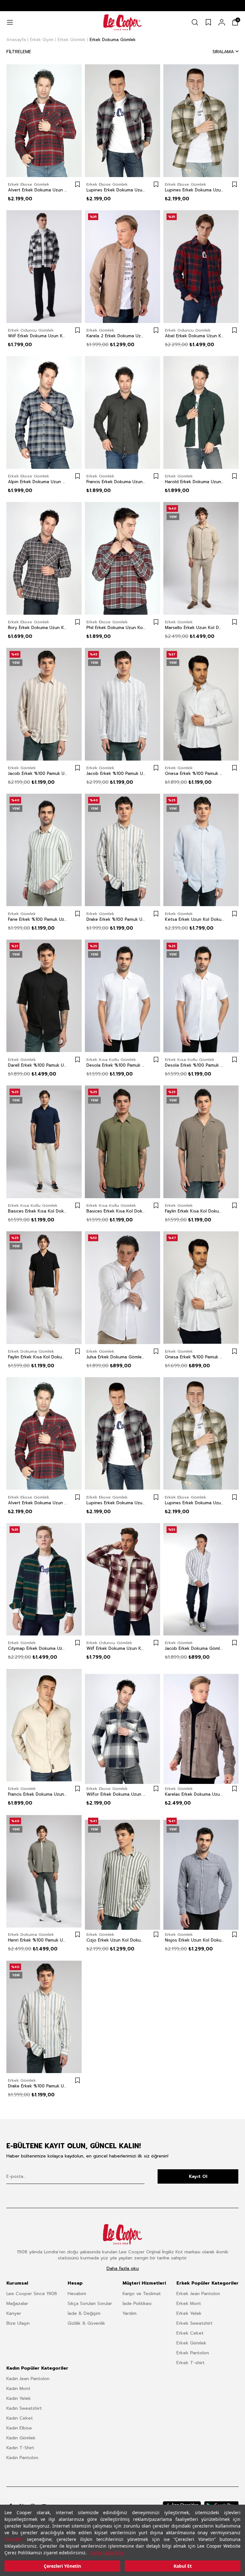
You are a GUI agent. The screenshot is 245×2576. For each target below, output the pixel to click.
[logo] (122, 2234)
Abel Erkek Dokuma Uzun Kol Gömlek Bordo (195, 336)
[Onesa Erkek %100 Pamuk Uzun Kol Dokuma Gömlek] (201, 704)
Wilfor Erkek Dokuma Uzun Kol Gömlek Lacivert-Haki (116, 1794)
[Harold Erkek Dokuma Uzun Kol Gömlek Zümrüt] (201, 412)
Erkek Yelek (189, 2313)
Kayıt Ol (198, 2176)
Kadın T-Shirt (20, 2448)
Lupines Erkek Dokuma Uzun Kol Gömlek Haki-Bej (195, 190)
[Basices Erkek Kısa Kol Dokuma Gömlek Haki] (122, 1142)
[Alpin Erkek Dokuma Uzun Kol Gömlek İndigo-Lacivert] (44, 412)
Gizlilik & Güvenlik (86, 2323)
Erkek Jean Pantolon (198, 2294)
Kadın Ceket (20, 2418)
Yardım (130, 2313)
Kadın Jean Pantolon (28, 2379)
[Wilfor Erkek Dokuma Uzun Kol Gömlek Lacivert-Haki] (122, 1725)
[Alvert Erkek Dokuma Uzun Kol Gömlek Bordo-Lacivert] (44, 121)
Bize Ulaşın (18, 2323)
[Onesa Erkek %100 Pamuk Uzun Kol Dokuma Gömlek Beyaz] (201, 1288)
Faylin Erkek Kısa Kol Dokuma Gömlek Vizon (195, 1211)
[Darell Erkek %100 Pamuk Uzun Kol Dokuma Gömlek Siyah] (44, 996)
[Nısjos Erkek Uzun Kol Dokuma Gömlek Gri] (201, 1871)
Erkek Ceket (190, 2333)
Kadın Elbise (19, 2428)
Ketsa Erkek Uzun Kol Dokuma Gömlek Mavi (195, 919)
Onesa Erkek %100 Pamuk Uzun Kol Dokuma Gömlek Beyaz (195, 1357)
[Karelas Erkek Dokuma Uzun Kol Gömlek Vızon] (201, 1725)
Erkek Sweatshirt (194, 2323)
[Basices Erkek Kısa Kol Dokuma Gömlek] (44, 1142)
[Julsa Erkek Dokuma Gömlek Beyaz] (122, 1288)
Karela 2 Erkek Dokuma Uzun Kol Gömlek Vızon (116, 336)
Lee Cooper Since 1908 (32, 2294)
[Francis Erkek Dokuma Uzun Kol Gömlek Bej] (44, 1725)
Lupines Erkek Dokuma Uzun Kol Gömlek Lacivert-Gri (116, 190)
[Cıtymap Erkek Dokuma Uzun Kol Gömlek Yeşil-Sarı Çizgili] (44, 1579)
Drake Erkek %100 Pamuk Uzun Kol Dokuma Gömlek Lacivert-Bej (116, 919)
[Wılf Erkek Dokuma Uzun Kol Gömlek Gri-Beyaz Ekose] (44, 267)
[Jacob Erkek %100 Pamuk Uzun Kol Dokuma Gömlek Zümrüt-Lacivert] (122, 704)
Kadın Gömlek (21, 2438)
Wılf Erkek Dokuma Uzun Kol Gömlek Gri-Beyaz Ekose (38, 336)
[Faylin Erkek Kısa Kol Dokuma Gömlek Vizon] (201, 1142)
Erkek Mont (189, 2304)
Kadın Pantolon (22, 2458)
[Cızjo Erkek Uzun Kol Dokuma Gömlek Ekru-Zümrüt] (122, 1871)
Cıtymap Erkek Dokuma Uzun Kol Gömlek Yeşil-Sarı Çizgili (38, 1649)
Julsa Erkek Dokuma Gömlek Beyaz (116, 1357)
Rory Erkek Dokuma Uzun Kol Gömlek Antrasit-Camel (38, 628)
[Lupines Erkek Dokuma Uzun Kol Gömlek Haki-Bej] (201, 121)
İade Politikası (137, 2304)
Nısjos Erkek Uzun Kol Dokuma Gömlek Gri (195, 1940)
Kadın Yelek (19, 2398)
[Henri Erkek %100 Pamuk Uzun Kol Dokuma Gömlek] (44, 1871)
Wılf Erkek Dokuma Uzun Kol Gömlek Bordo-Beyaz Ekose (116, 1649)
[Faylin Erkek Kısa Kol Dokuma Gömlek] (44, 1288)
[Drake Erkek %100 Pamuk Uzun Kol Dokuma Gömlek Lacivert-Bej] (122, 850)
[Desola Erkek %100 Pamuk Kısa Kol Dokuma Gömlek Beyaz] (122, 996)
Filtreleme (19, 52)
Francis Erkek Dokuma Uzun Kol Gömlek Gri (116, 482)
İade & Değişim (84, 2313)
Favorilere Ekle (78, 184)
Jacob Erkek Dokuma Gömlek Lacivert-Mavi (195, 1649)
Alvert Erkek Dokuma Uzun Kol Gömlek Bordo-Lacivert (38, 190)
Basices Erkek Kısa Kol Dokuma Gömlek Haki (116, 1211)
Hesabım (77, 2294)
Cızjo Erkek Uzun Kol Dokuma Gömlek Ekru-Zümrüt (116, 1940)
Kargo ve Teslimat (142, 2294)
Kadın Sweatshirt (24, 2408)
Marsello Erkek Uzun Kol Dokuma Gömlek (195, 628)
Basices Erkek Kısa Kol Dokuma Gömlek (38, 1211)
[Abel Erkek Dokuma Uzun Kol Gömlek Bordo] (201, 267)
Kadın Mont (18, 2389)
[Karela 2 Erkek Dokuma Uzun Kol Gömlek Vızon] (122, 267)
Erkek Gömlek (191, 2343)
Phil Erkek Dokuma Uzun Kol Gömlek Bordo (116, 628)
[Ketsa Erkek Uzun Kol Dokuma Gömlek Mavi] (201, 850)
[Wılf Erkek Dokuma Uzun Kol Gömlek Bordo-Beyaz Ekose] (122, 1579)
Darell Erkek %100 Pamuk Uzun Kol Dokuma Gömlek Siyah (38, 1065)
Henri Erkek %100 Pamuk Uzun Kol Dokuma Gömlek (38, 1940)
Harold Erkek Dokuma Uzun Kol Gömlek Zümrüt (195, 482)
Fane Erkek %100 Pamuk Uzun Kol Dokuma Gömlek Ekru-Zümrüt (38, 919)
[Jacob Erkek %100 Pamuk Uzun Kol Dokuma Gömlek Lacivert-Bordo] (44, 704)
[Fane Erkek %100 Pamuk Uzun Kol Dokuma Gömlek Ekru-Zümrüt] (44, 850)
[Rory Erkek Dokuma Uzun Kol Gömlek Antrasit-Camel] (44, 558)
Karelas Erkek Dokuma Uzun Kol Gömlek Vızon (195, 1794)
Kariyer (14, 2313)
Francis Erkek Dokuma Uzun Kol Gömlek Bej (38, 1794)
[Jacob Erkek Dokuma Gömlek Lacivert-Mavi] (201, 1579)
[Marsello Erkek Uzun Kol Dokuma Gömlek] (201, 558)
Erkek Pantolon (193, 2353)
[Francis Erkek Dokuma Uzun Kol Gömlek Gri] (122, 412)
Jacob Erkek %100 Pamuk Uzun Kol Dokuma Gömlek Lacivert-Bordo (38, 774)
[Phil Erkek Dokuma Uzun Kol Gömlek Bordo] (122, 558)
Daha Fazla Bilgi (107, 2553)
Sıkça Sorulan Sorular (90, 2304)
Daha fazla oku (123, 2269)
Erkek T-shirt (190, 2363)
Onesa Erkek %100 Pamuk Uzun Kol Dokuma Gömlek (195, 774)
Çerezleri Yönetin (62, 2566)
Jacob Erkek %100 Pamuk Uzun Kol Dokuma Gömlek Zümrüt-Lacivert (116, 774)
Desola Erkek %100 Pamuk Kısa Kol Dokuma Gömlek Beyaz (116, 1065)
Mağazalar (17, 2304)
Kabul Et (183, 2566)
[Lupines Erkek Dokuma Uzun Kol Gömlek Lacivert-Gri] (122, 121)
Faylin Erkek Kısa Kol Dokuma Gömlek (38, 1357)
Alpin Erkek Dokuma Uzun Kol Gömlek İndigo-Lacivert (38, 482)
